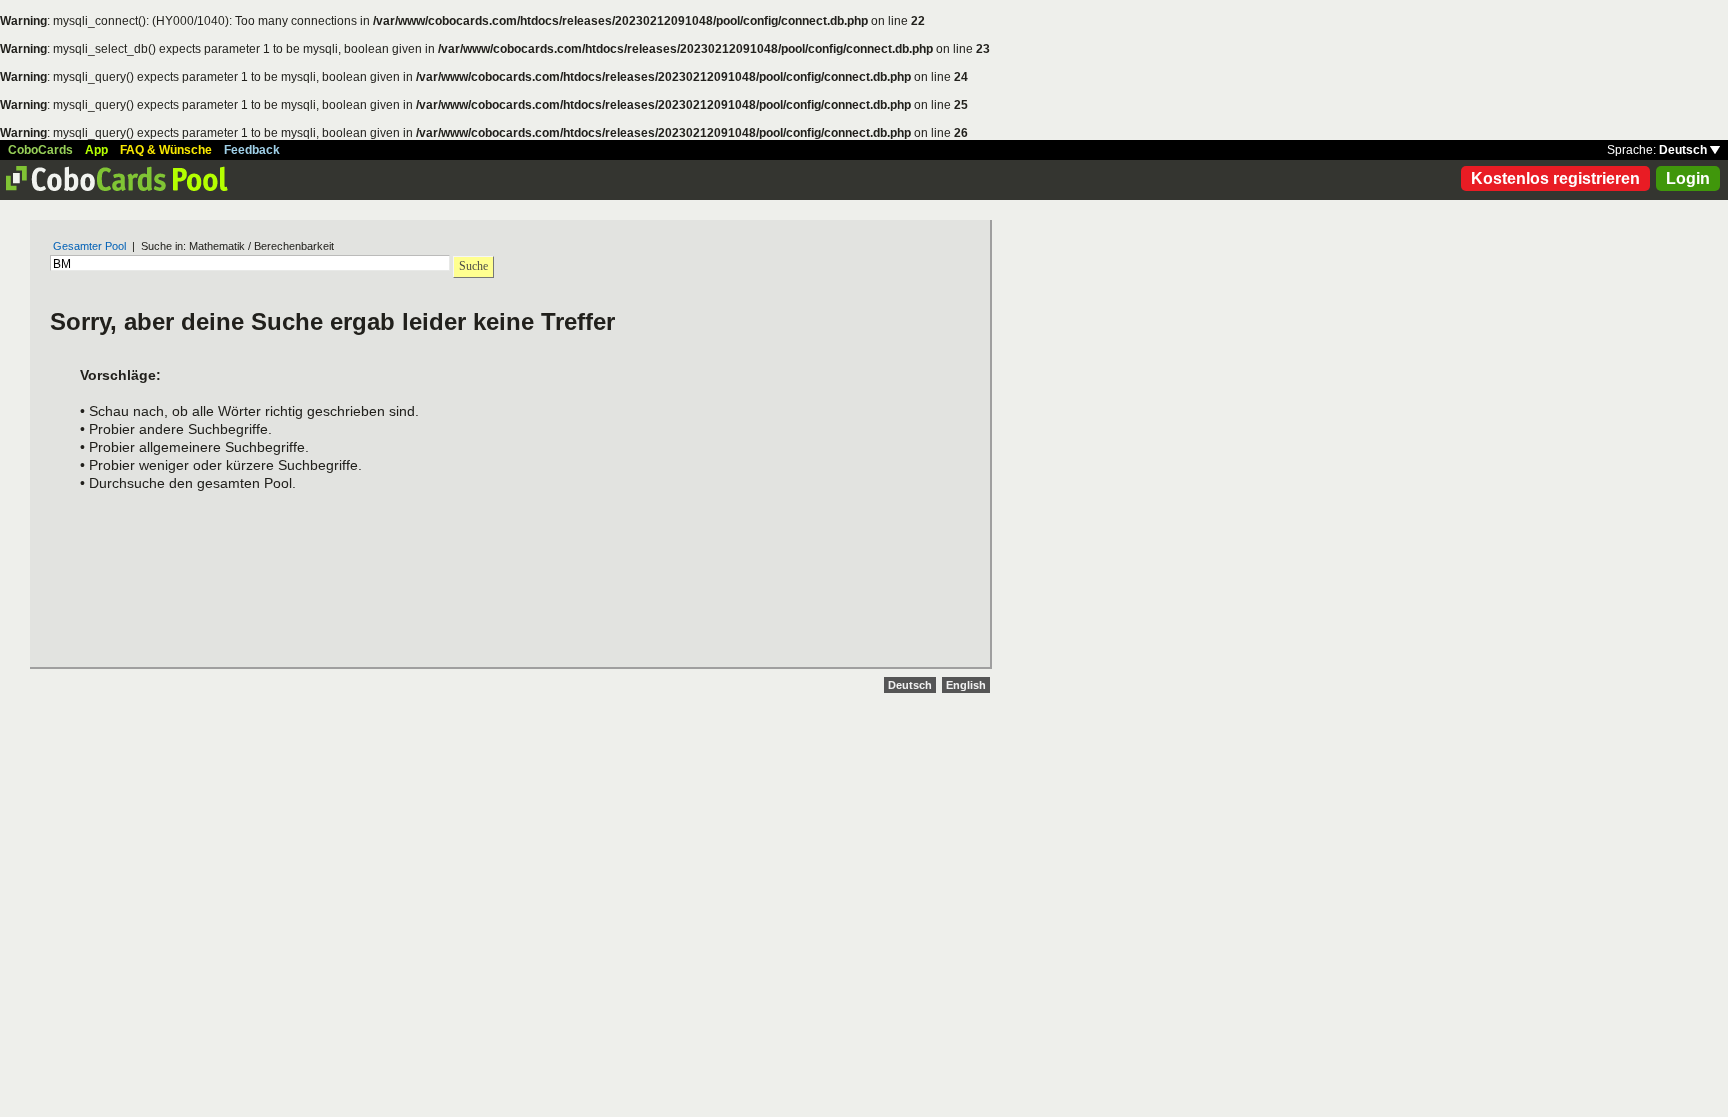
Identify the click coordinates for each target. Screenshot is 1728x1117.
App (96, 150)
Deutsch (1684, 150)
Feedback (252, 150)
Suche (473, 266)
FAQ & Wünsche (166, 150)
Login (1688, 178)
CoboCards (40, 150)
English (966, 685)
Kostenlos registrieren (1555, 178)
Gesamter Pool (89, 246)
